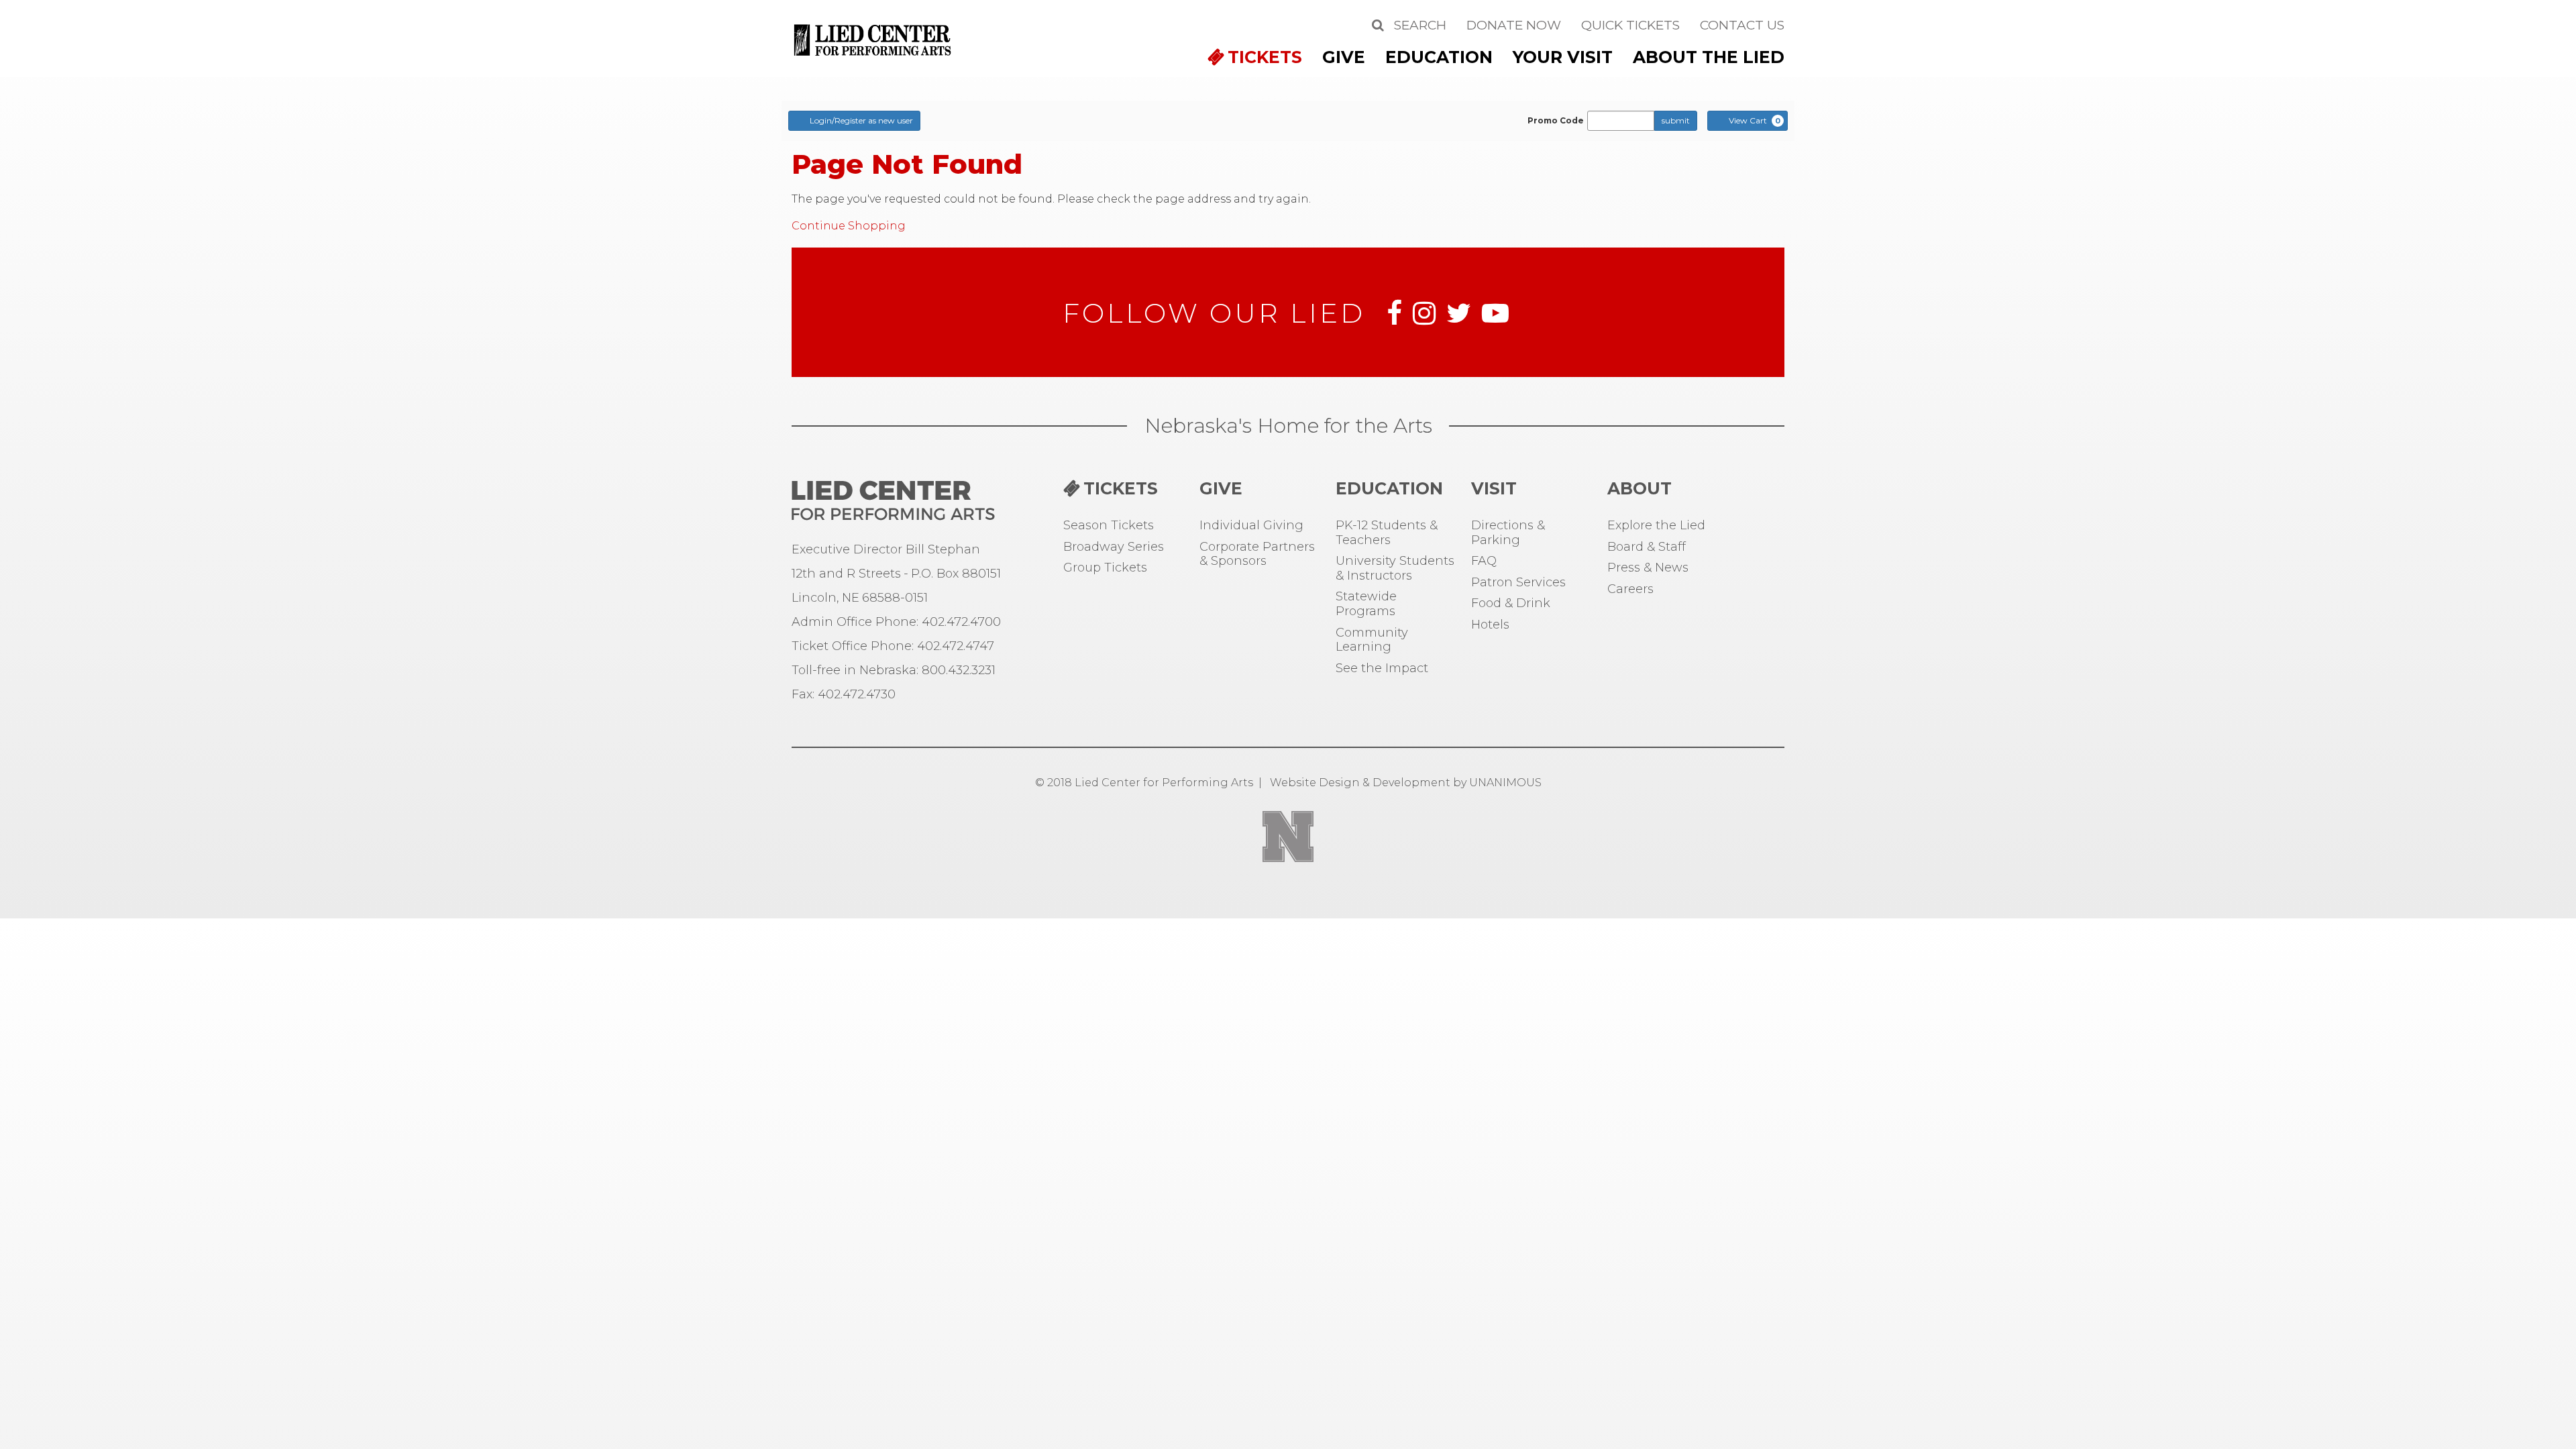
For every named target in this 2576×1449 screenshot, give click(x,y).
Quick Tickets (1630, 25)
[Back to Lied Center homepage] (874, 39)
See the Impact (1382, 668)
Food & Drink (1511, 603)
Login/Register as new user (861, 120)
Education (1439, 57)
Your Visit (1563, 57)
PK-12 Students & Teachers (1387, 533)
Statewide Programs (1366, 604)
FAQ (1484, 561)
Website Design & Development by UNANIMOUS (1406, 783)
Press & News (1648, 568)
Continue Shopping (849, 226)
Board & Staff (1647, 547)
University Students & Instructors (1395, 569)
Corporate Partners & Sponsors (1257, 554)
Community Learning (1372, 640)
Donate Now (1514, 25)
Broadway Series (1114, 547)
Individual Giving (1251, 526)
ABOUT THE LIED (1709, 57)
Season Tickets (1109, 526)
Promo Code (1556, 121)
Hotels (1490, 625)
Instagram (1424, 313)
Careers (1630, 589)
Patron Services (1518, 583)
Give (1344, 57)
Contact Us (1742, 25)
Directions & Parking (1508, 533)
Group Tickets (1105, 568)
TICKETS (1265, 57)
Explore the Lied (1656, 526)
